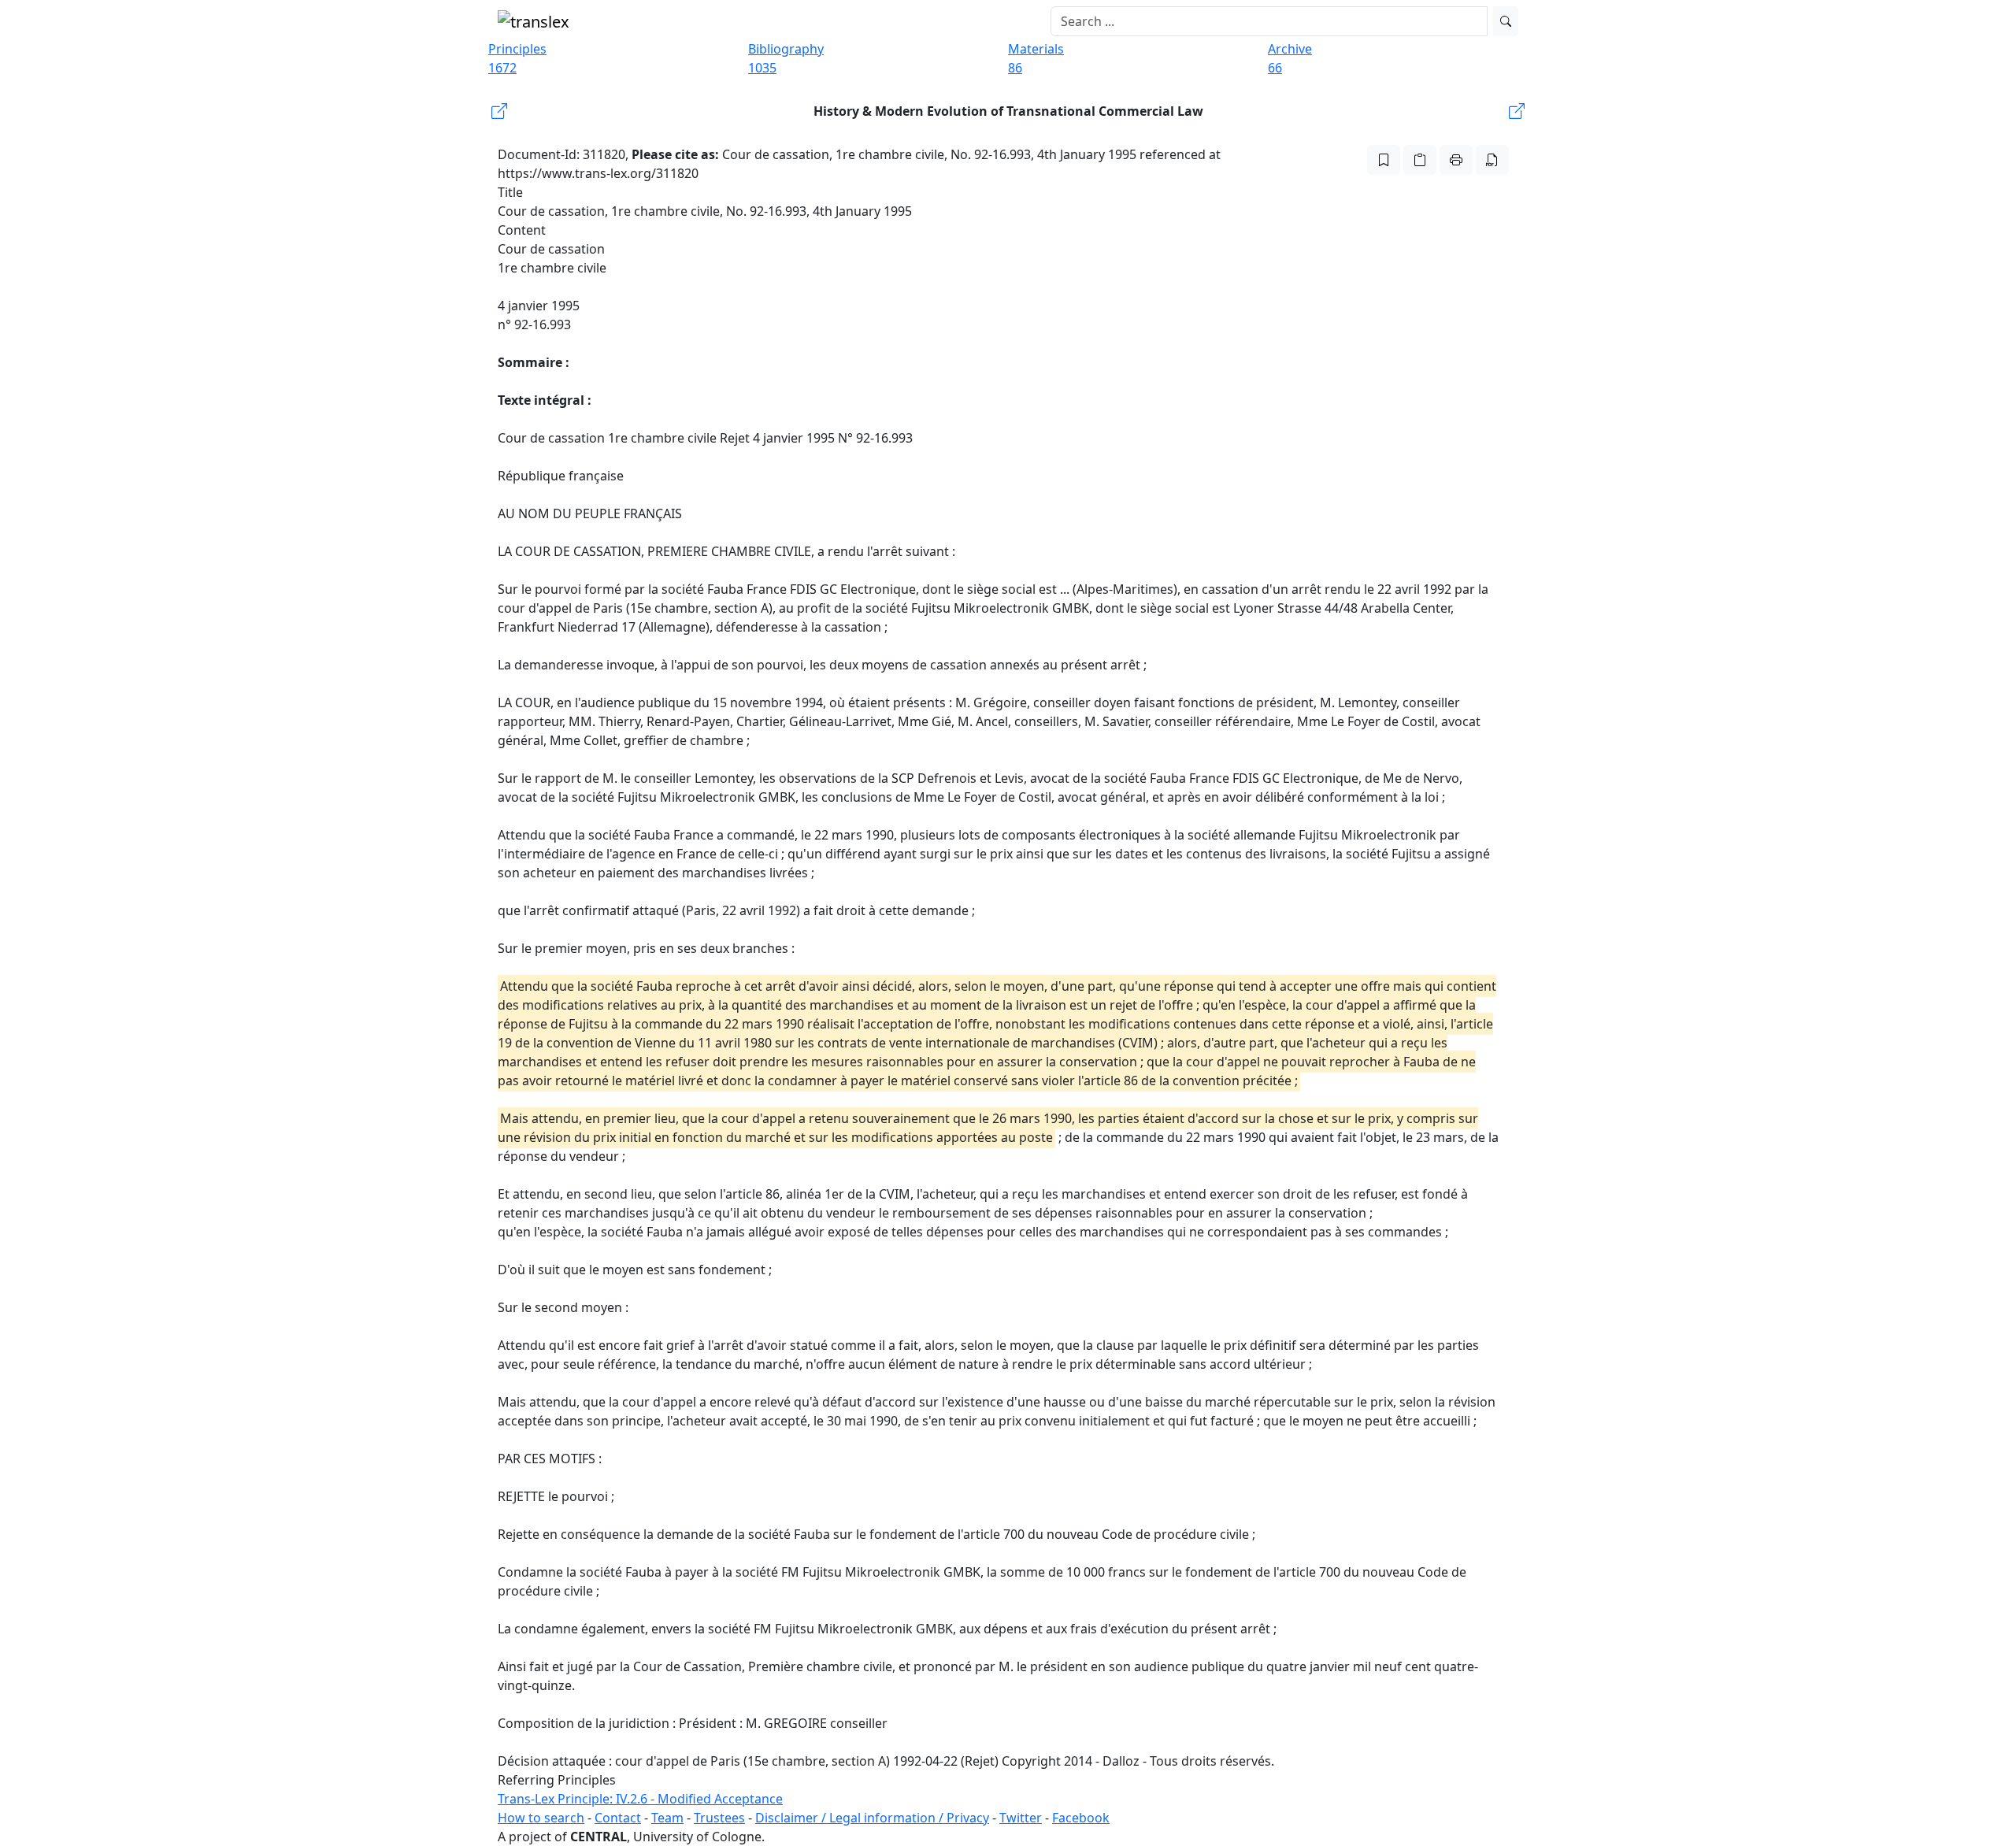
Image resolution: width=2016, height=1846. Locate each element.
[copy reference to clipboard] (1420, 160)
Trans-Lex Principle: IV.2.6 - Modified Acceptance (640, 1799)
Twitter (1021, 1818)
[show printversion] (1456, 160)
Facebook (1081, 1818)
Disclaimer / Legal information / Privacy (872, 1818)
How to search (541, 1818)
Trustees (719, 1818)
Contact (618, 1818)
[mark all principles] (1384, 160)
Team (667, 1818)
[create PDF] (1492, 160)
